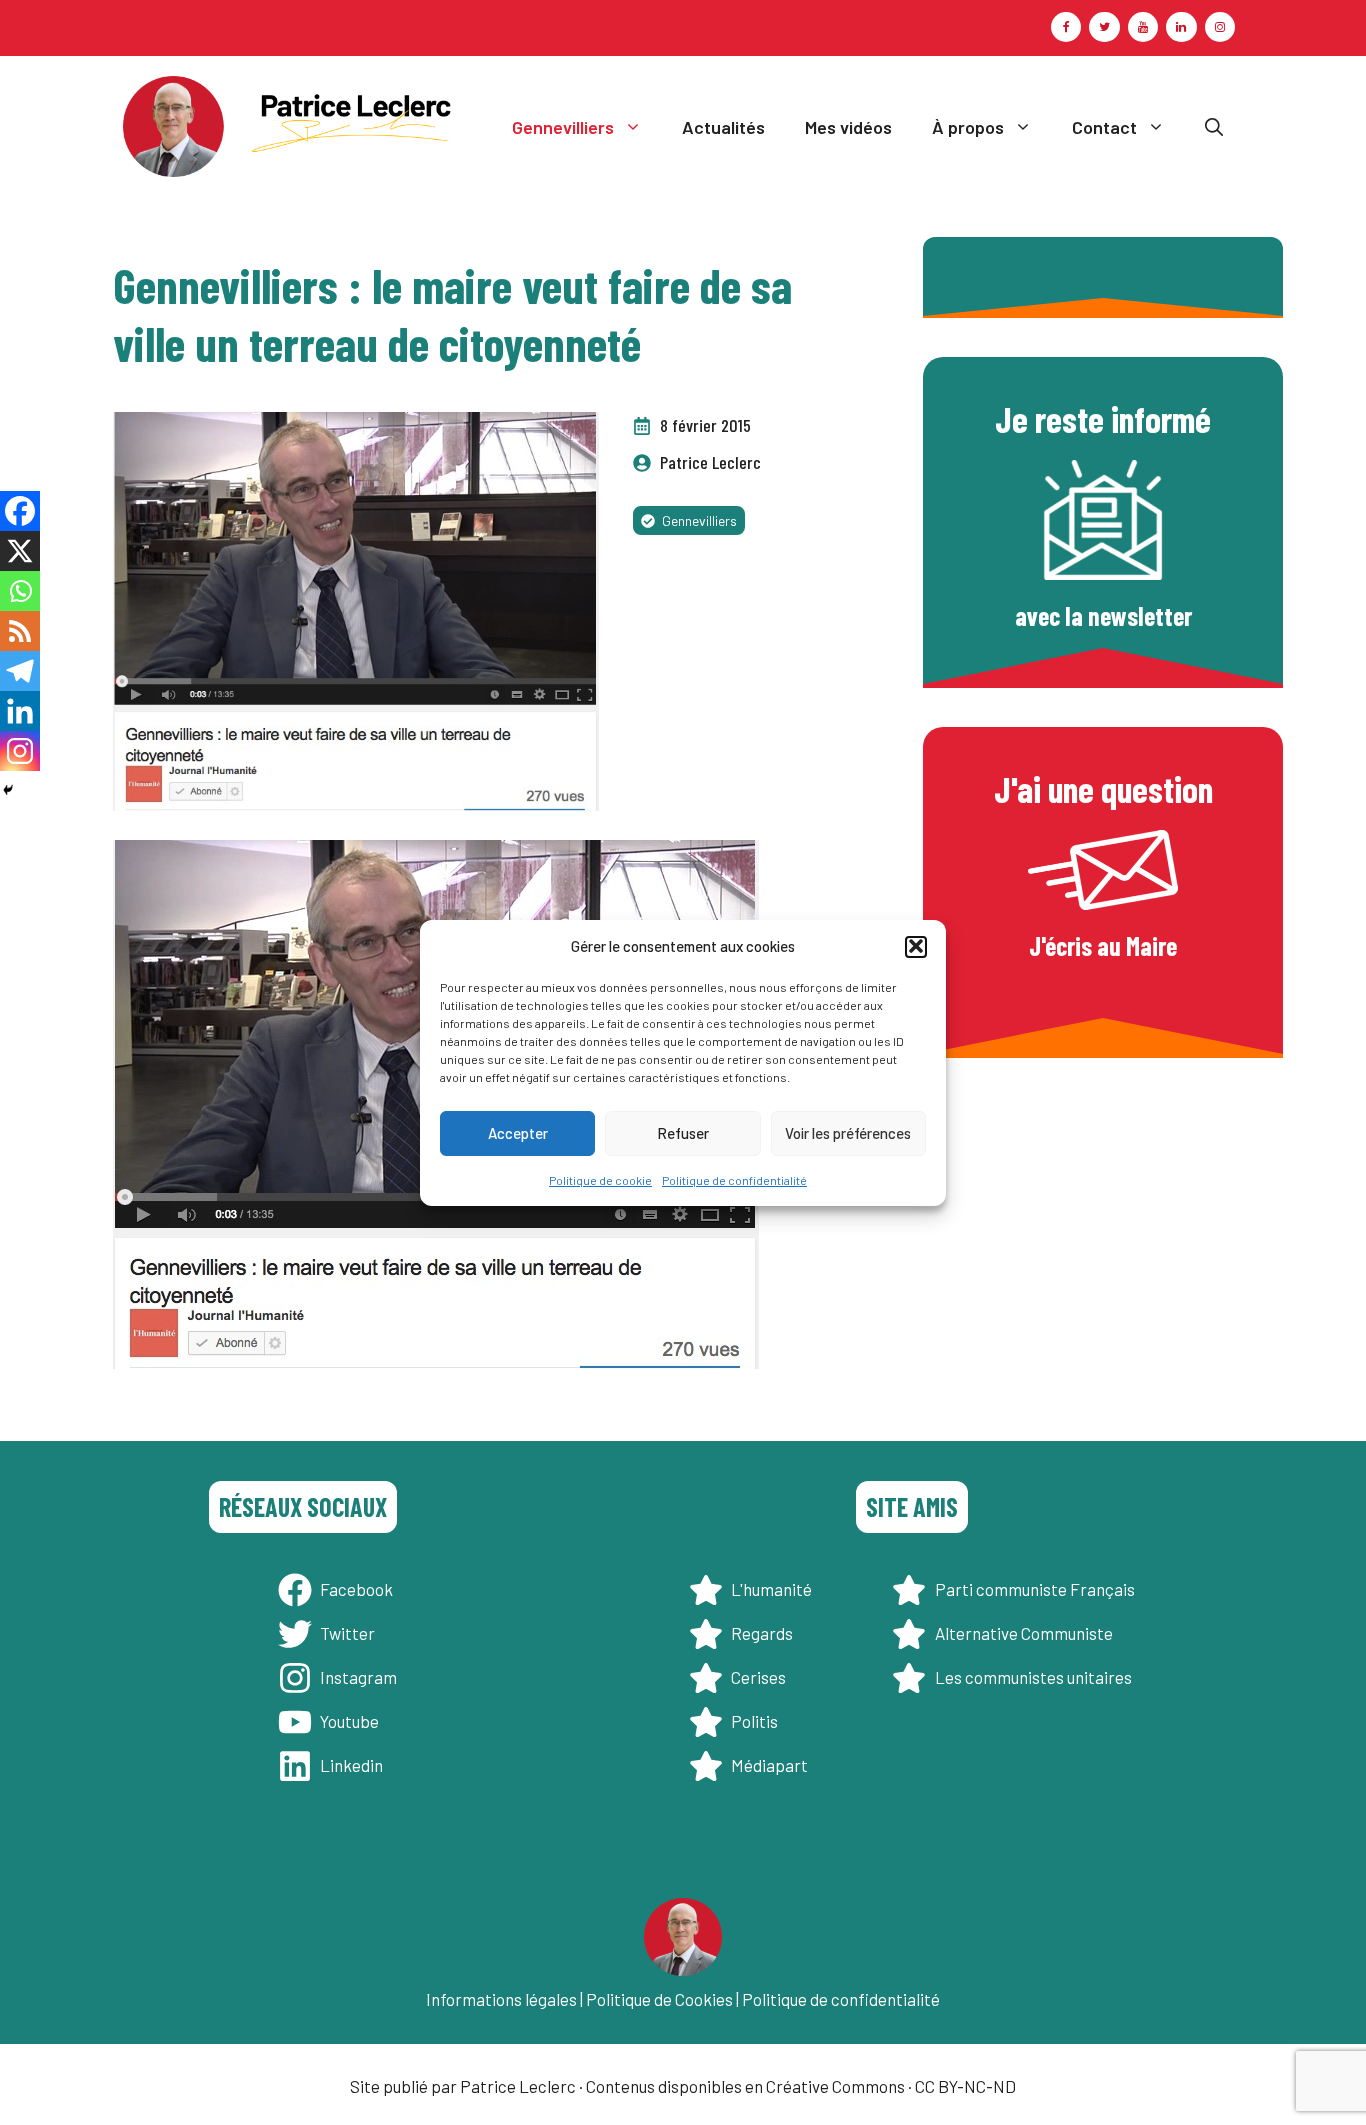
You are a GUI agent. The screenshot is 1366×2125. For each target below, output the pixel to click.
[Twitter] (1104, 27)
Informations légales (501, 1999)
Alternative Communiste (1024, 1633)
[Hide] (8, 790)
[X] (20, 551)
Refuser (683, 1133)
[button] (916, 946)
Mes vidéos (848, 127)
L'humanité (771, 1589)
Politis (754, 1721)
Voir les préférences (848, 1133)
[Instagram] (1220, 27)
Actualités (723, 127)
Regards (762, 1633)
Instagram (358, 1677)
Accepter (518, 1133)
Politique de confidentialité (734, 1179)
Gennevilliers (563, 127)
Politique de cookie (600, 1179)
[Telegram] (20, 671)
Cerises (758, 1677)
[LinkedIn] (1181, 27)
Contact (1104, 127)
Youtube (349, 1721)
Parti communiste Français (1035, 1589)
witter (352, 1633)
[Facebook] (1066, 27)
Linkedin (351, 1765)
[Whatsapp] (20, 591)
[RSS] (20, 631)
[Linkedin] (20, 711)
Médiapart (769, 1765)
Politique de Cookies (659, 1999)
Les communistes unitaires (1033, 1677)
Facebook (356, 1589)
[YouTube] (1143, 27)
